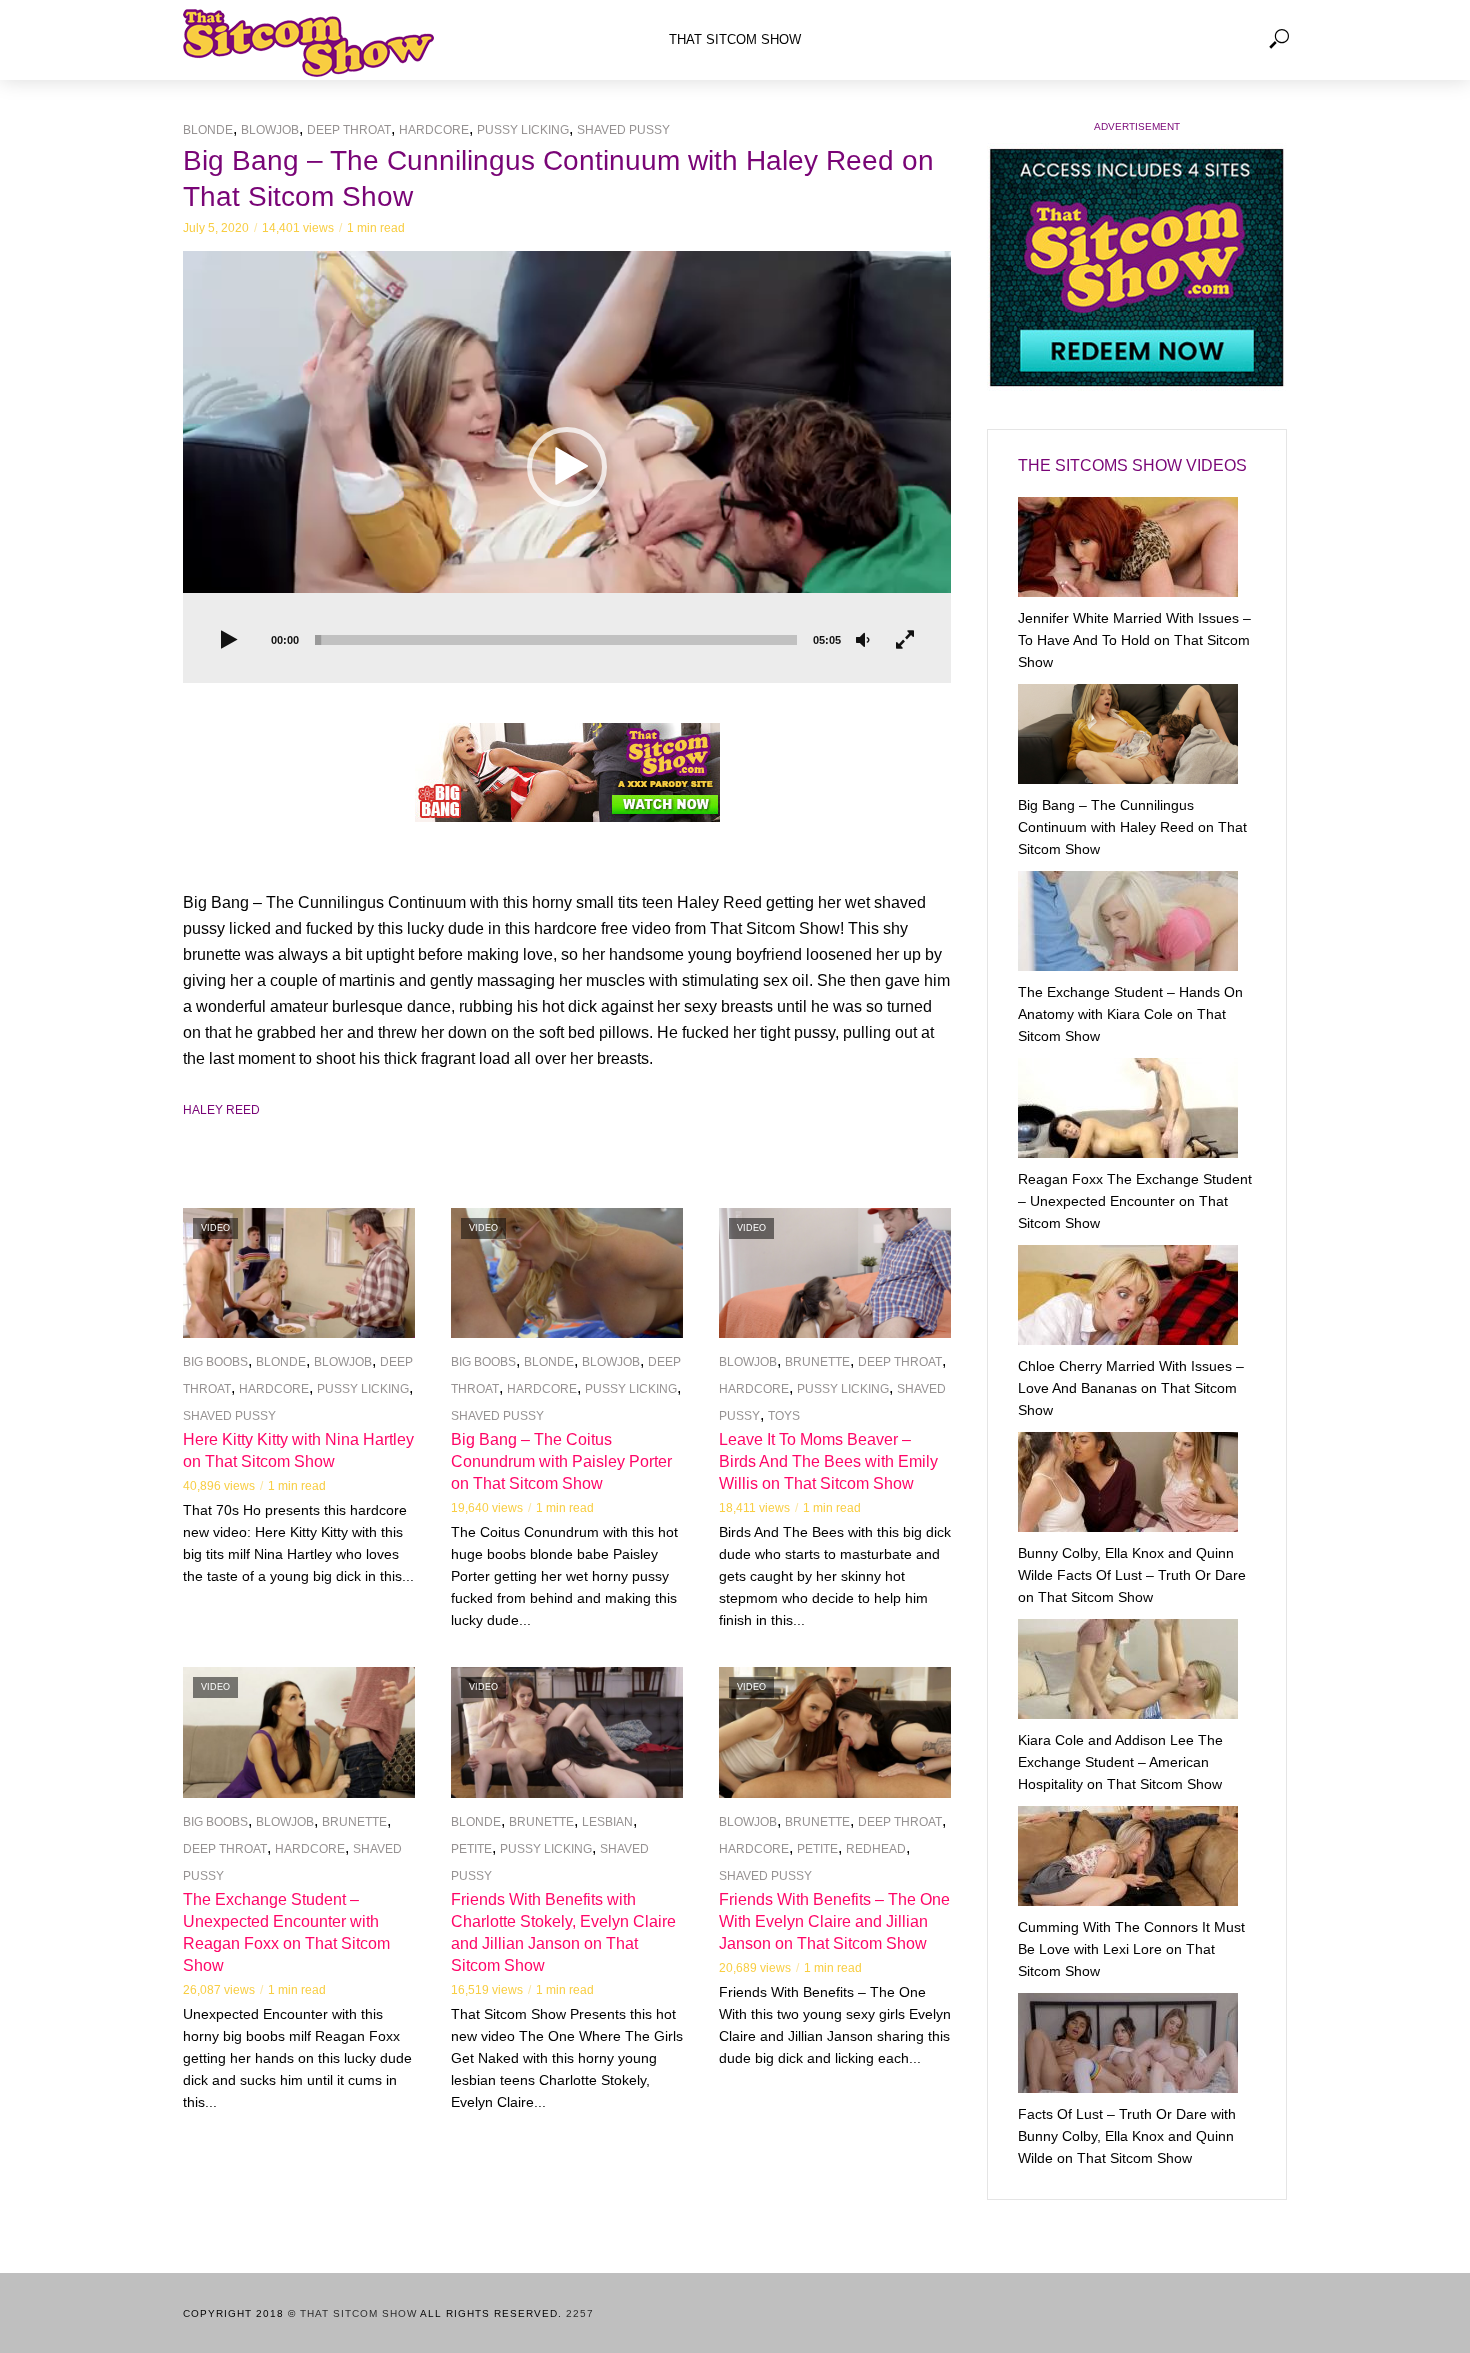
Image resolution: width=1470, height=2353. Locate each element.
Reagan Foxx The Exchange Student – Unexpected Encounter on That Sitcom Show (1135, 1201)
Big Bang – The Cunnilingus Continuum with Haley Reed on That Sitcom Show (1132, 827)
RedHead (876, 1849)
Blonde (208, 130)
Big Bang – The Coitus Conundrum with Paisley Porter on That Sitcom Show (561, 1461)
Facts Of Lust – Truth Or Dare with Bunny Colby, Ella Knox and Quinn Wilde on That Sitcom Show (1127, 2136)
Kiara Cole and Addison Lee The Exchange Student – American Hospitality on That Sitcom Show (1120, 1762)
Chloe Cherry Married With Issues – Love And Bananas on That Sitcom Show (1131, 1388)
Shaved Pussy (623, 130)
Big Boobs (215, 1362)
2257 (580, 2313)
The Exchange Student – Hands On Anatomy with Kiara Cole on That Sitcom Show (1130, 1014)
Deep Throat (349, 130)
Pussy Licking (523, 130)
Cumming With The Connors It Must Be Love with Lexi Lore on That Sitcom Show (1131, 1949)
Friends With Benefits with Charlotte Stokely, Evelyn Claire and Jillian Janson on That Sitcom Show (563, 1932)
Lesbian (607, 1822)
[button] (567, 467)
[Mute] (863, 641)
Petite (471, 1849)
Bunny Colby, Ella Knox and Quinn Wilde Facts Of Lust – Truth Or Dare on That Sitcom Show (1132, 1575)
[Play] (229, 641)
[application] (567, 467)
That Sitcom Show (735, 39)
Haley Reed (221, 1110)
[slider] (556, 640)
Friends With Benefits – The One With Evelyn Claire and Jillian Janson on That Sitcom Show (834, 1921)
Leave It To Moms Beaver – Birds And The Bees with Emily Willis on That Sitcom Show (828, 1461)
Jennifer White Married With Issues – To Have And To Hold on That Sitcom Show (1134, 640)
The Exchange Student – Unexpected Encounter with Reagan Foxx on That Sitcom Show (286, 1932)
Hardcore (434, 130)
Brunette (817, 1362)
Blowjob (270, 130)
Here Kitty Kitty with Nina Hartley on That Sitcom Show (298, 1450)
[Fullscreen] (905, 641)
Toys (784, 1416)
